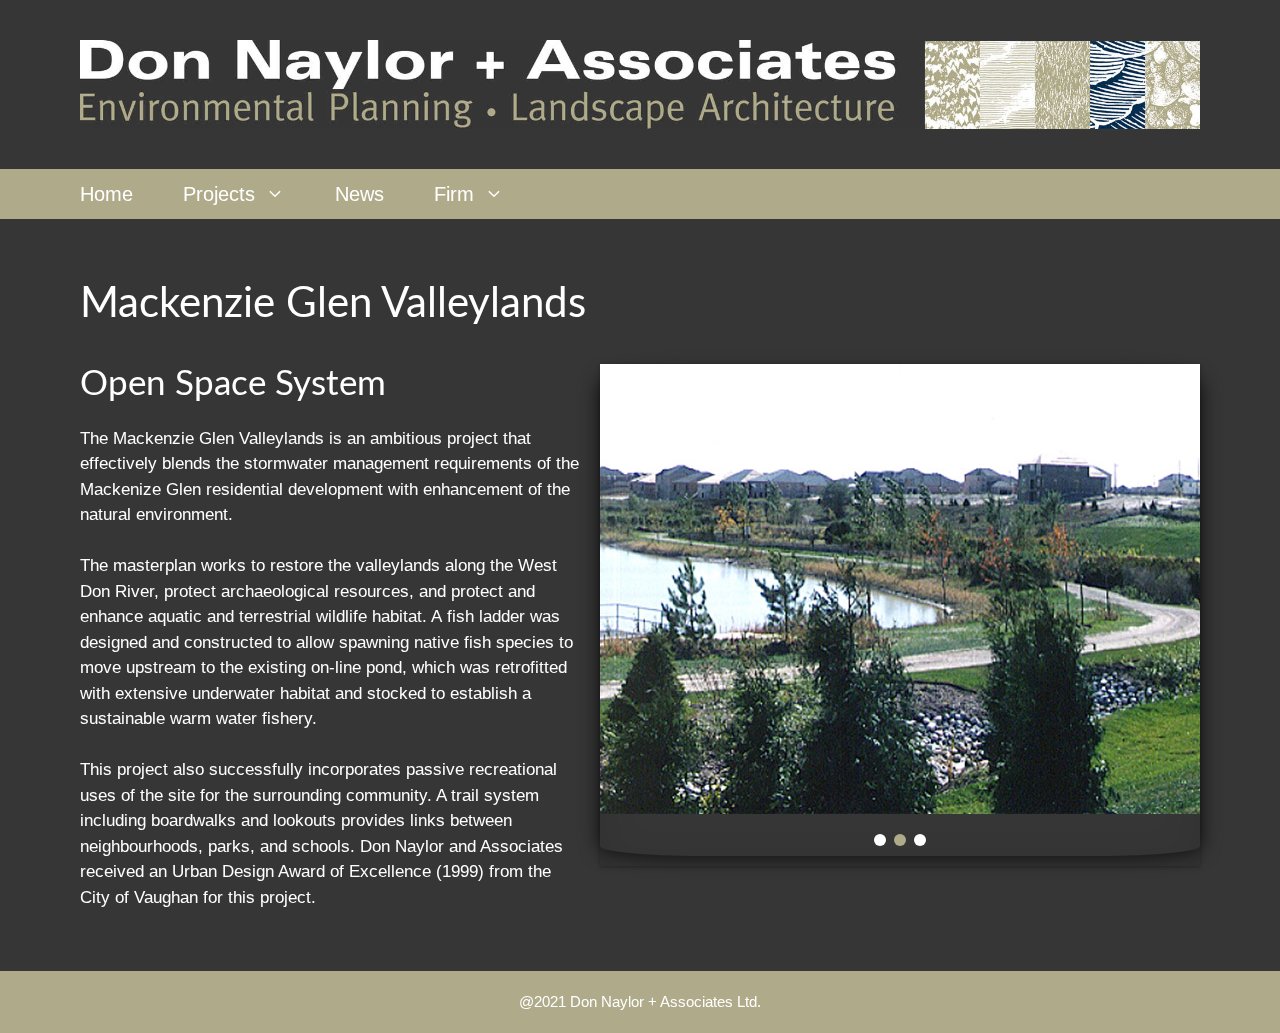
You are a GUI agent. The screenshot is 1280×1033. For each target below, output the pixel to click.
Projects (219, 194)
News (359, 194)
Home (106, 194)
